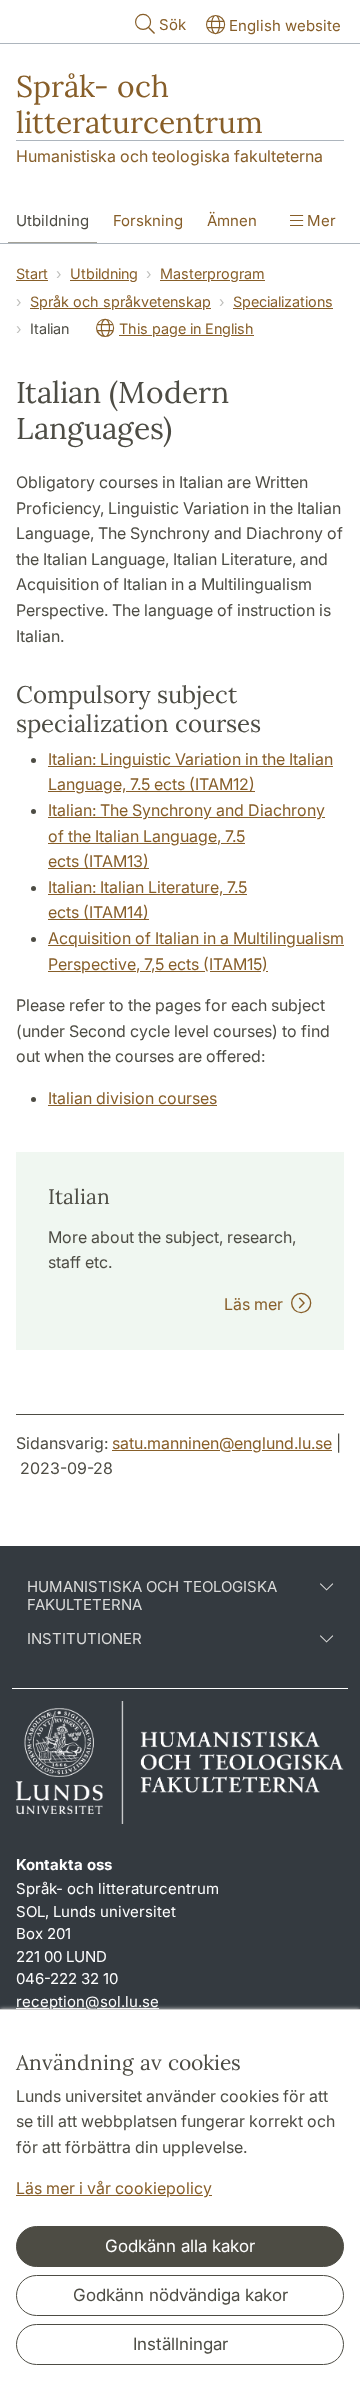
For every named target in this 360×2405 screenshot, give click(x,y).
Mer (319, 220)
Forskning (148, 220)
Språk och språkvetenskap (120, 301)
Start (32, 273)
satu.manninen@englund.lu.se (222, 1443)
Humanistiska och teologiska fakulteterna (169, 156)
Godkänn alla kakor (180, 2246)
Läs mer (257, 1304)
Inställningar (180, 2344)
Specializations (283, 301)
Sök (172, 24)
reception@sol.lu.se (87, 2001)
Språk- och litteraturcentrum (139, 104)
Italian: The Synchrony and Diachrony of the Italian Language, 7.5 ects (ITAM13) (186, 835)
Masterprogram (212, 273)
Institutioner (84, 1639)
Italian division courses (132, 1098)
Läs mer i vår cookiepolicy (114, 2188)
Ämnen (232, 220)
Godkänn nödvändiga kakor (180, 2295)
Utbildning (52, 220)
